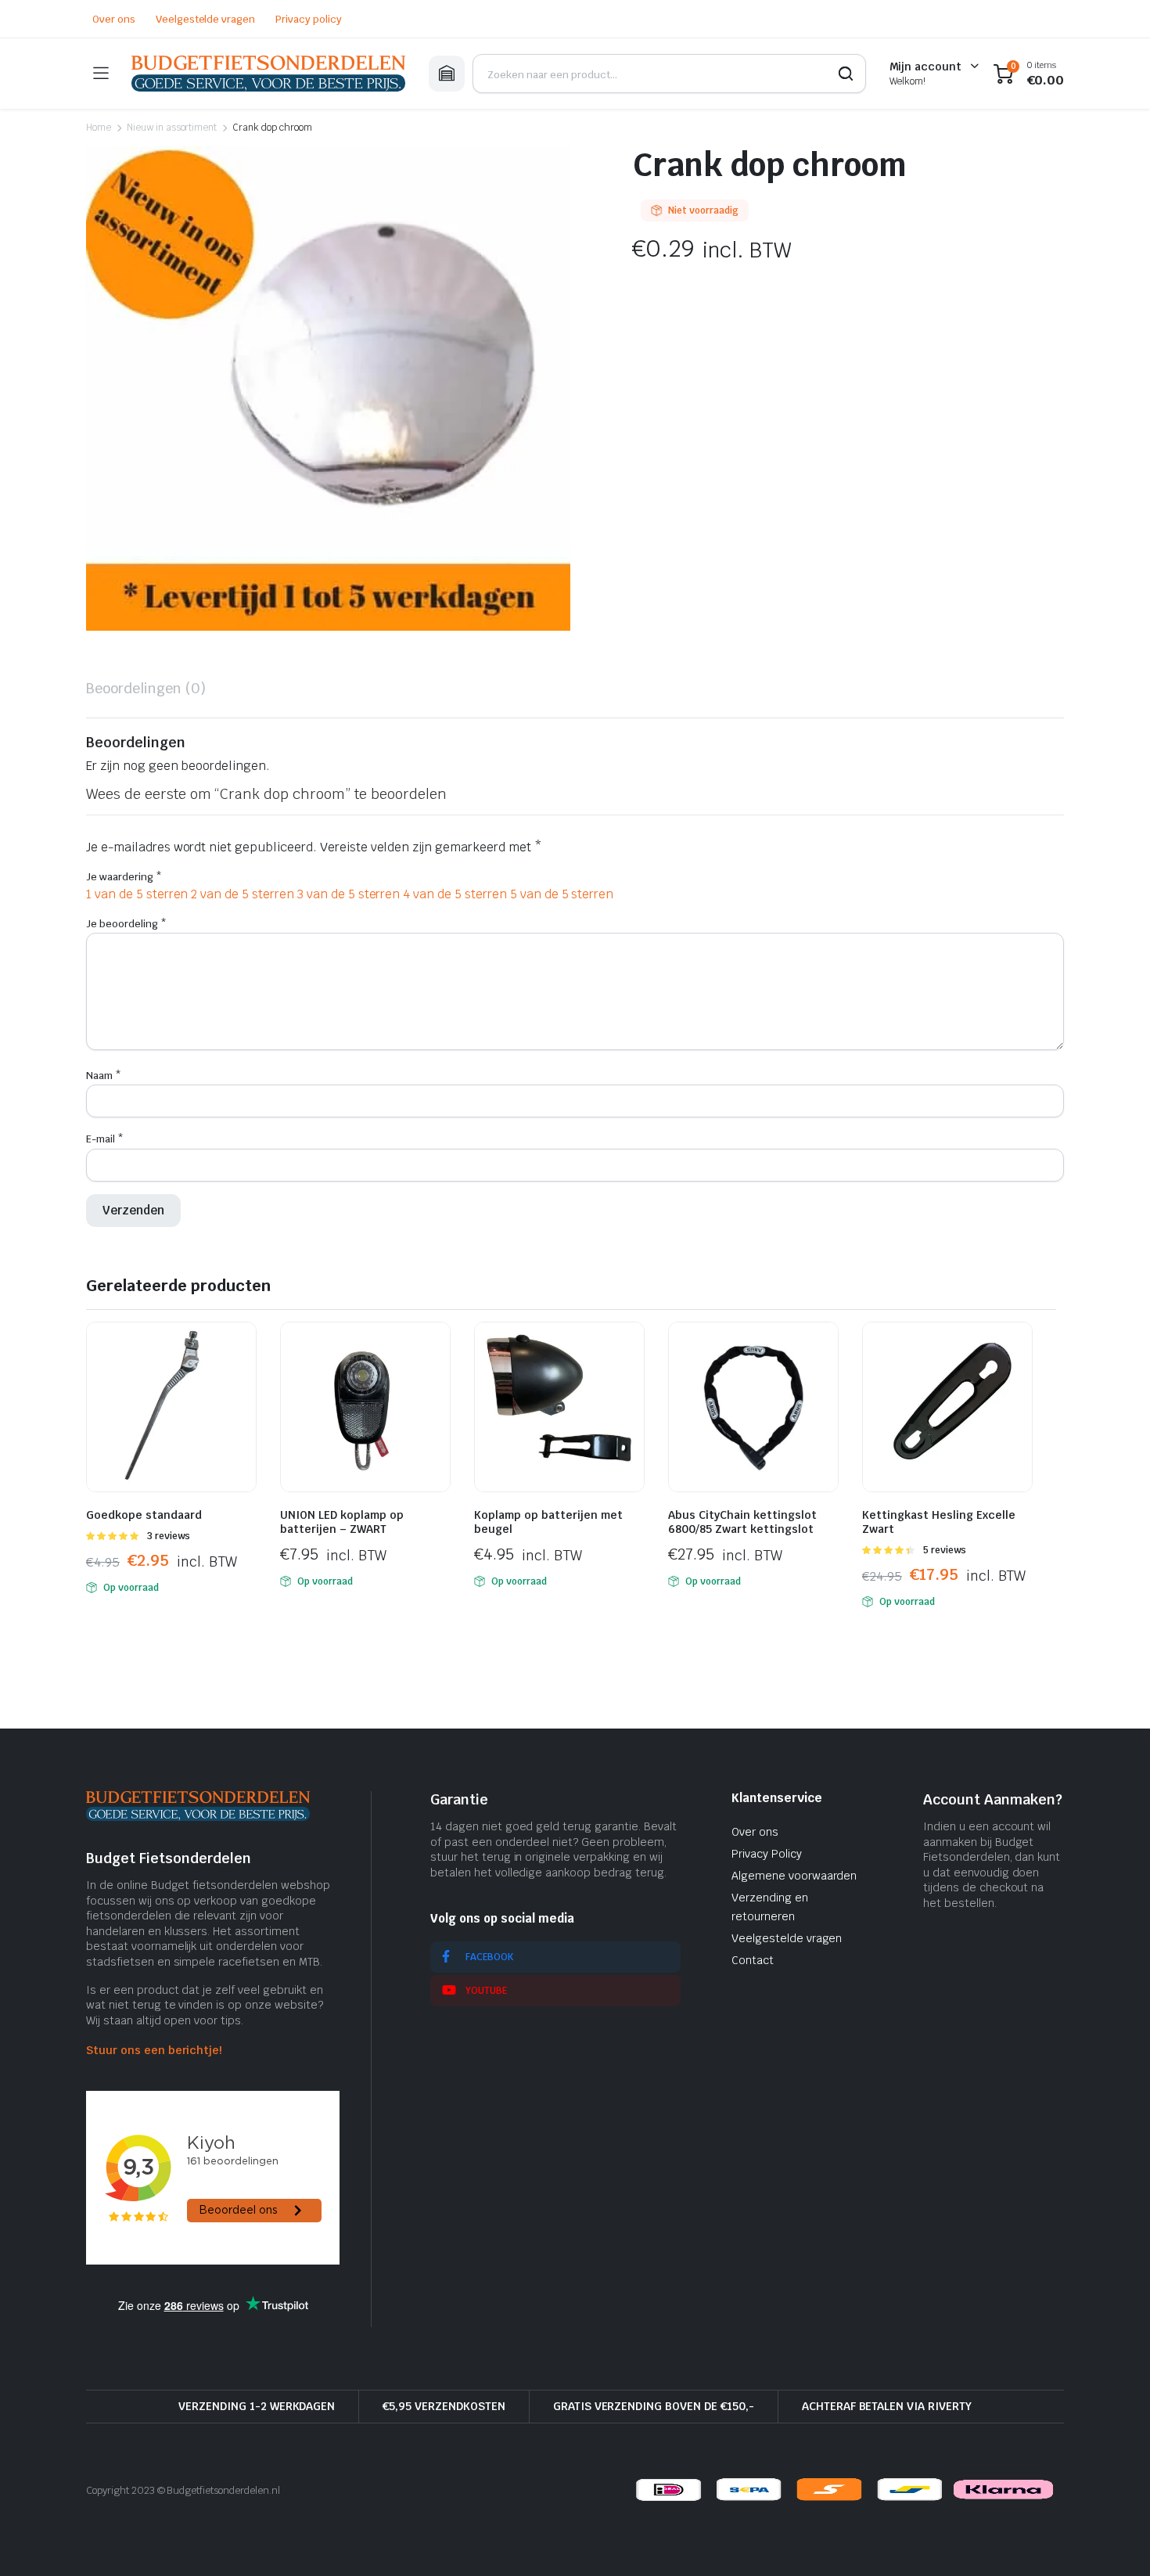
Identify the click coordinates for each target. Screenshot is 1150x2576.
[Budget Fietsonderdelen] (268, 74)
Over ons (114, 19)
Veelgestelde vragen (205, 19)
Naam (104, 1076)
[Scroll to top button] (1115, 2541)
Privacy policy (309, 19)
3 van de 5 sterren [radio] (349, 894)
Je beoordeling (126, 924)
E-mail (105, 1139)
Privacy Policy (767, 1854)
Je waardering (124, 877)
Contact (753, 1960)
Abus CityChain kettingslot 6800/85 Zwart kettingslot (742, 1522)
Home (99, 128)
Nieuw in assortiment (172, 128)
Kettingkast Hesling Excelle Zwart (939, 1522)
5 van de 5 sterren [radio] (562, 894)
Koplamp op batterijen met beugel (548, 1522)
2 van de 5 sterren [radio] (242, 894)
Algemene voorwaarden (794, 1876)
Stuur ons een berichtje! (154, 2050)
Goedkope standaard (144, 1515)
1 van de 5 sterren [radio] (137, 894)
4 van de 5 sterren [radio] (455, 894)
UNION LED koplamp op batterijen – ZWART (342, 1522)
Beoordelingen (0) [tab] (146, 688)
